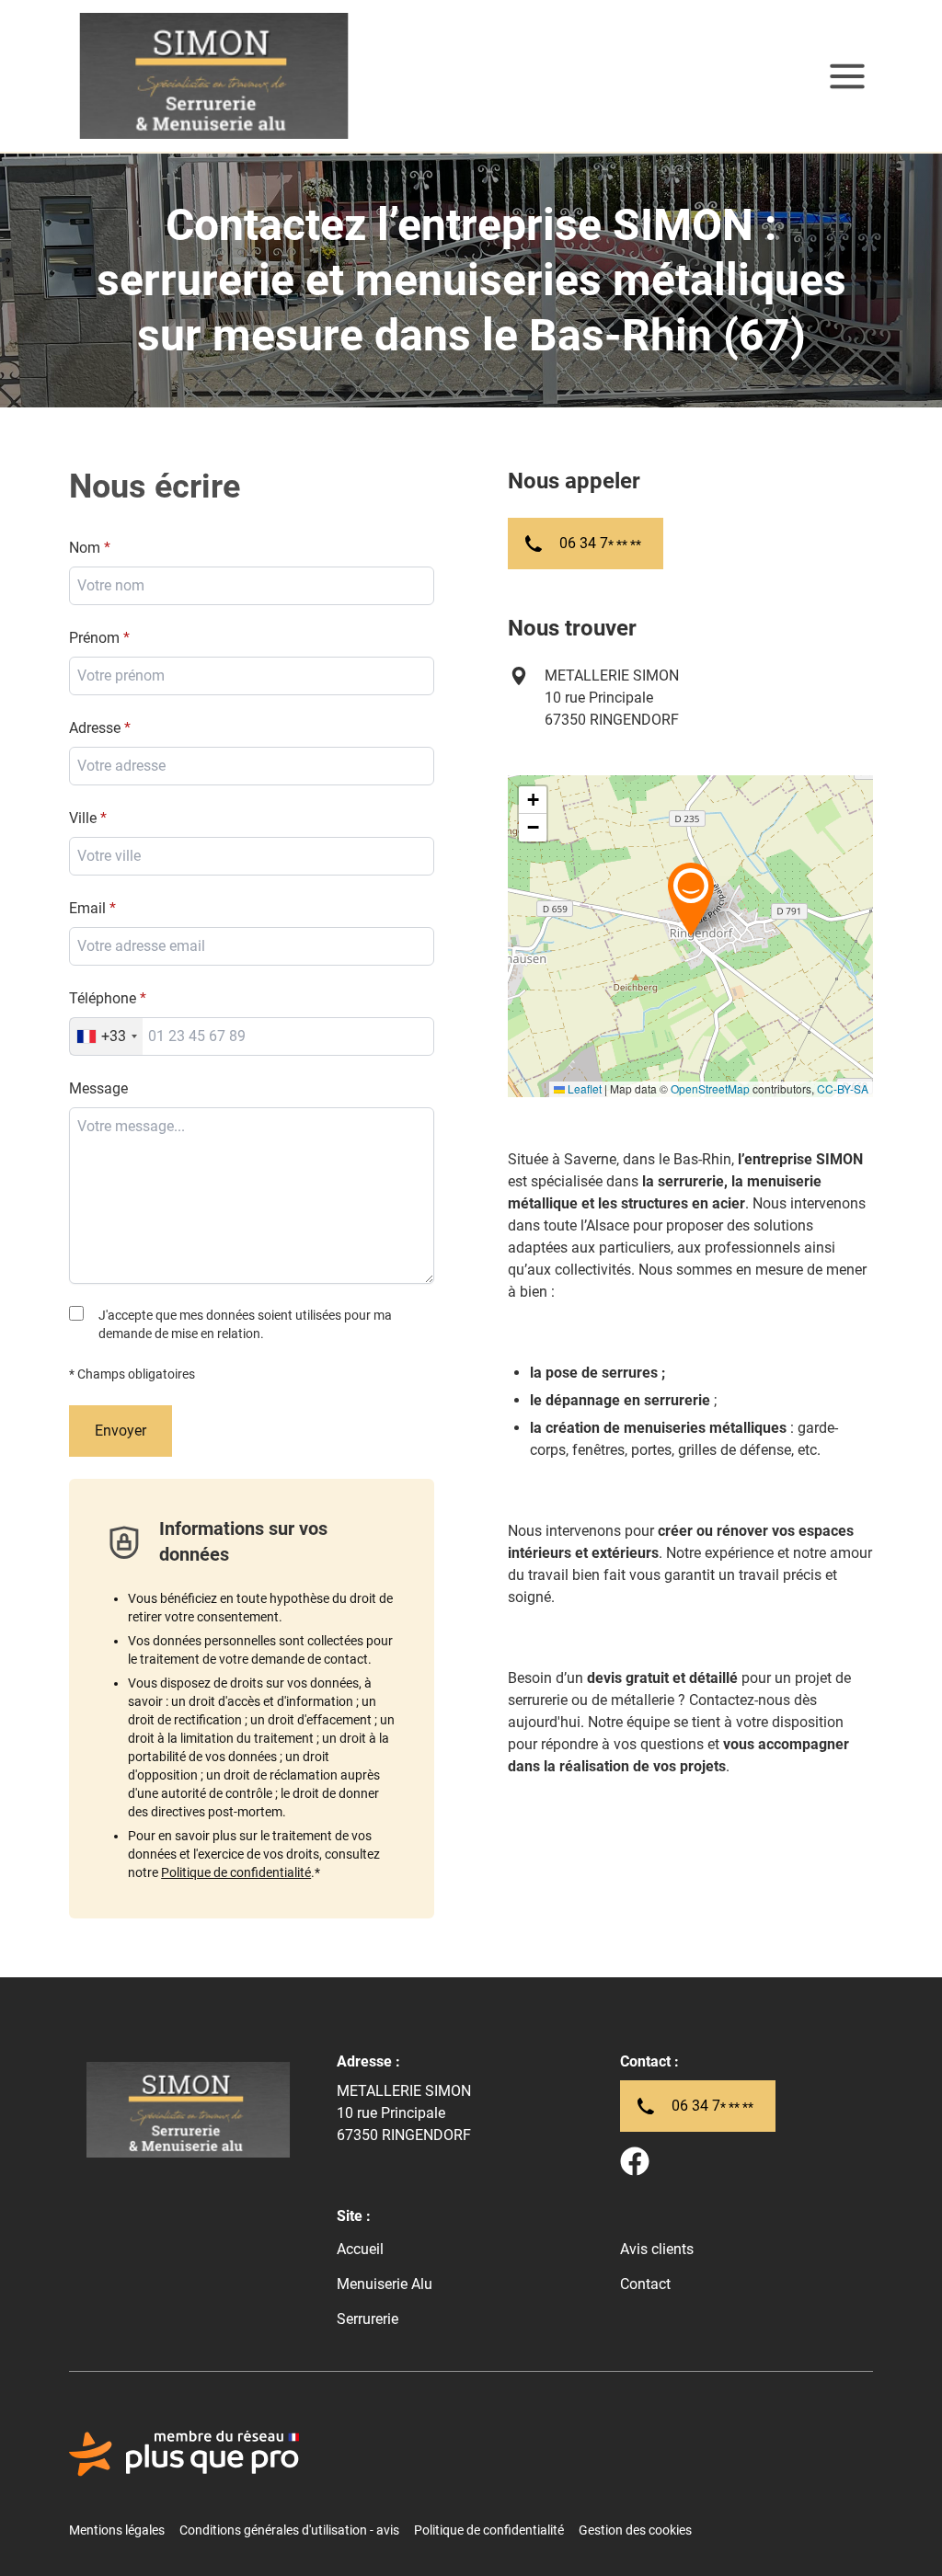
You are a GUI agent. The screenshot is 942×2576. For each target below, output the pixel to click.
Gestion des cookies (635, 2530)
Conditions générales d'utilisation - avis (289, 2530)
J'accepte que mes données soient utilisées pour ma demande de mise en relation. (245, 1324)
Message (98, 1088)
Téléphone (103, 998)
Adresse (95, 728)
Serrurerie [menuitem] (368, 2319)
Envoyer (121, 1431)
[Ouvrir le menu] (847, 76)
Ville (83, 818)
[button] (691, 899)
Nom (85, 548)
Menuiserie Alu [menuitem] (385, 2284)
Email (87, 908)
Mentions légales (117, 2530)
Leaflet (583, 1088)
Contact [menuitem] (645, 2284)
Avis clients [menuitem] (657, 2249)
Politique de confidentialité (236, 1872)
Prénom (94, 638)
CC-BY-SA (843, 1088)
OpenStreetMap (710, 1088)
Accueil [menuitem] (360, 2249)
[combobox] (252, 856)
